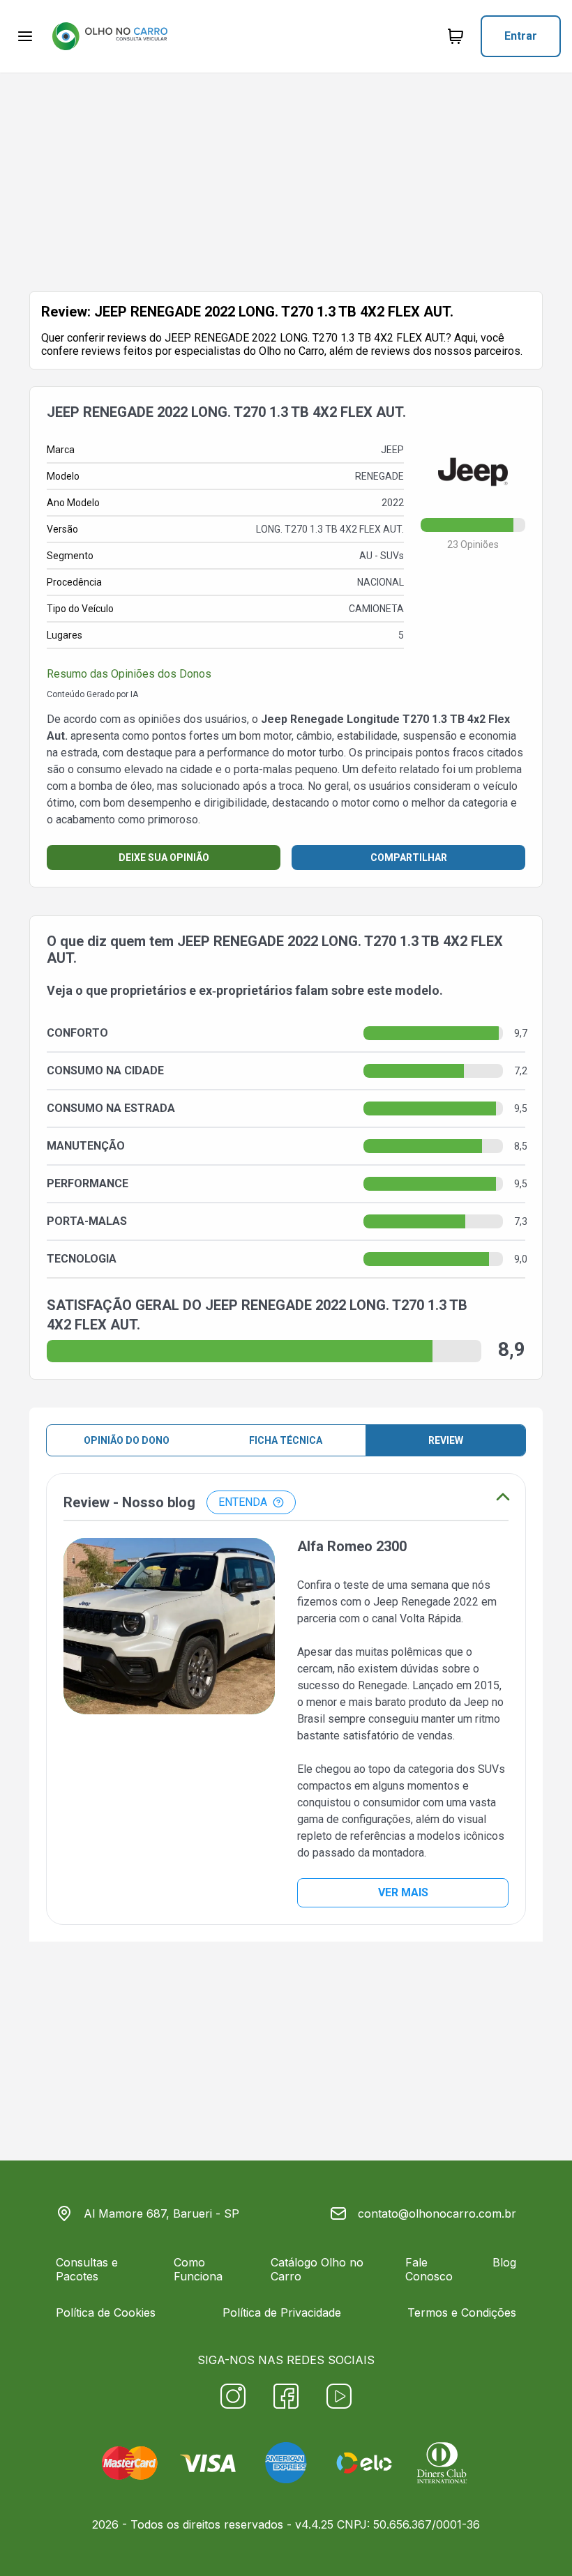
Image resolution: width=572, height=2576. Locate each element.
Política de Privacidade (282, 2312)
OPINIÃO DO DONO (127, 1440)
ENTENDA (243, 1502)
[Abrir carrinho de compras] (456, 36)
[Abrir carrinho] (25, 36)
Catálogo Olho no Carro (317, 2269)
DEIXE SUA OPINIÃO (164, 858)
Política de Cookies (106, 2312)
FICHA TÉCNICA (286, 1440)
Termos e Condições (462, 2312)
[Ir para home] (110, 36)
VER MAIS (403, 1892)
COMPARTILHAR (409, 858)
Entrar (521, 36)
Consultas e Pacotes (87, 2269)
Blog (504, 2262)
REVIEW (446, 1440)
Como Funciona (198, 2269)
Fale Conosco (429, 2269)
